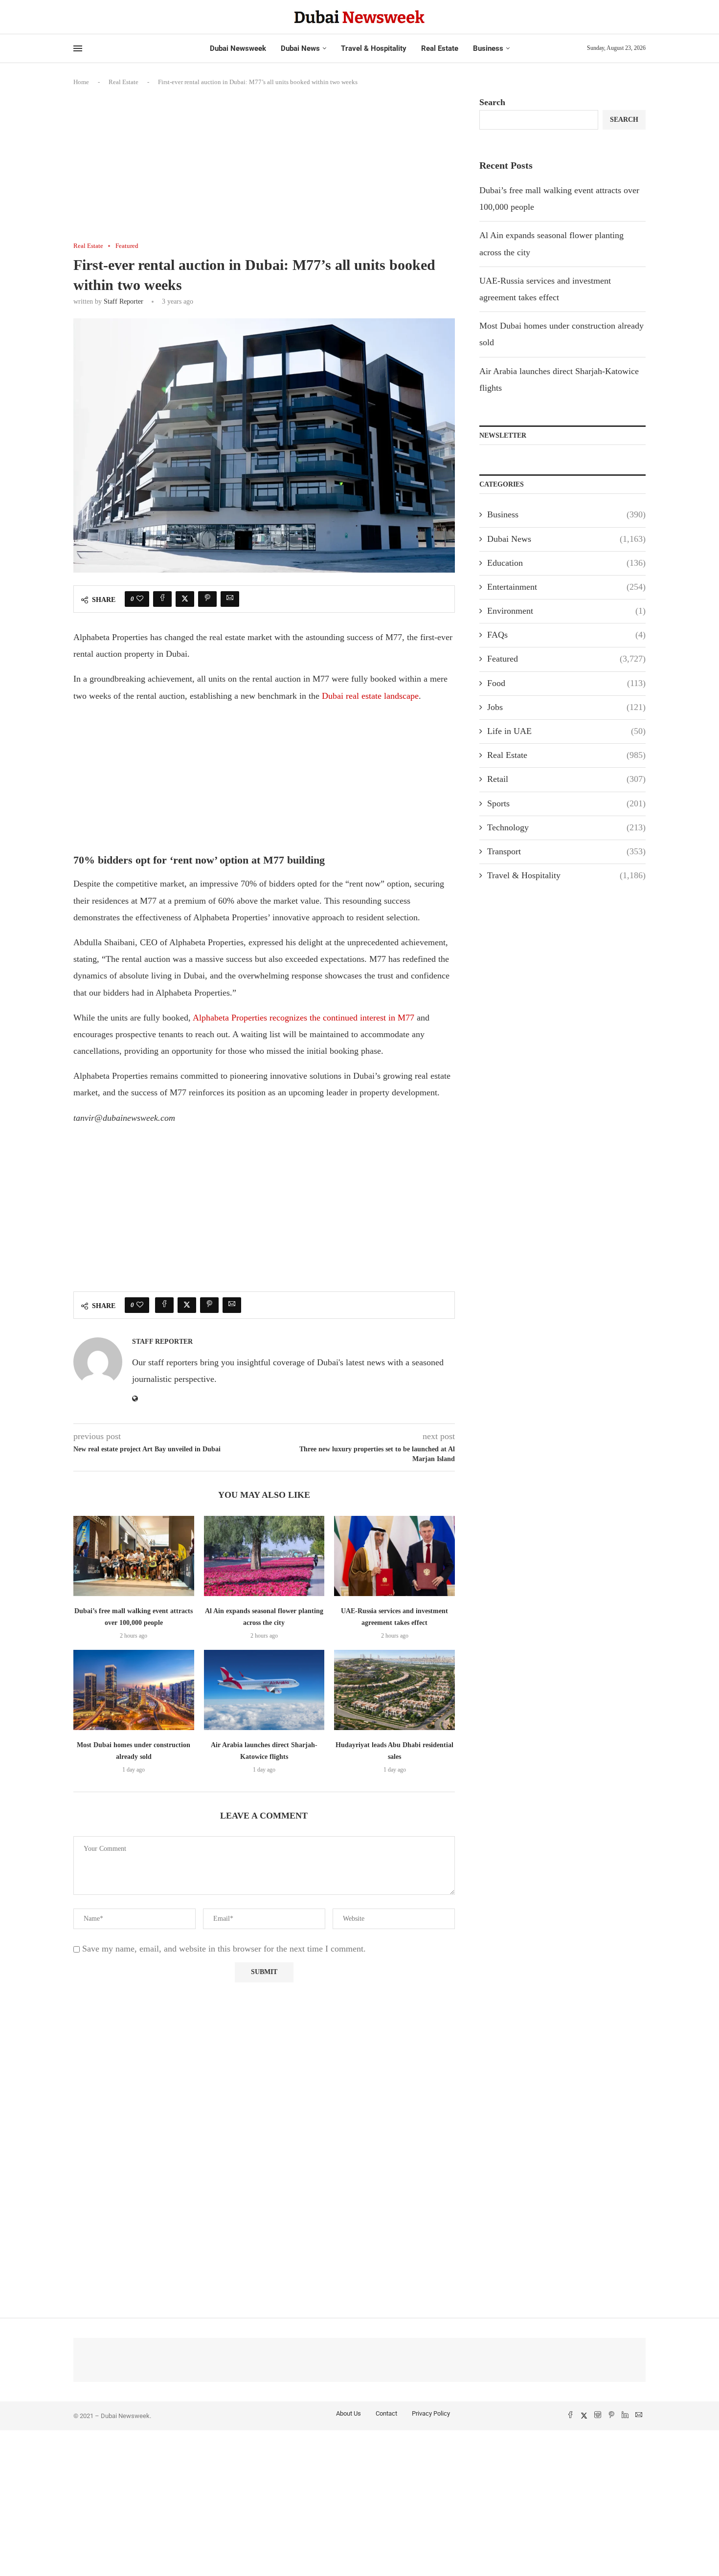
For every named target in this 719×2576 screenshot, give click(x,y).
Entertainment (566, 587)
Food (566, 683)
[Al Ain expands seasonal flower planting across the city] (264, 1556)
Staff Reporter (124, 301)
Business (488, 48)
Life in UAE (566, 731)
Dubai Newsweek (238, 48)
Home (81, 82)
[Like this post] (140, 599)
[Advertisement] (264, 170)
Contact (386, 2413)
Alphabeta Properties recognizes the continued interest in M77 (303, 1018)
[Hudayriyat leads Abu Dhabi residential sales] (394, 1690)
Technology (566, 827)
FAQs (566, 635)
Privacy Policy (431, 2413)
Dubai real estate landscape (370, 696)
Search (492, 102)
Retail (566, 779)
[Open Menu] (78, 48)
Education (566, 563)
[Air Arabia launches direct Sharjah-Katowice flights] (264, 1690)
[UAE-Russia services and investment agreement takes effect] (394, 1556)
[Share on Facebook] (162, 599)
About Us (348, 2413)
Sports (566, 803)
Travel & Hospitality (374, 48)
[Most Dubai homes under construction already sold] (134, 1690)
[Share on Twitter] (185, 599)
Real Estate (440, 48)
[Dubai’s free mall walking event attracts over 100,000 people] (134, 1556)
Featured (566, 659)
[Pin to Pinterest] (207, 599)
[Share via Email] (230, 599)
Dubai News (300, 48)
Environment (566, 611)
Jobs (566, 707)
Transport (566, 851)
